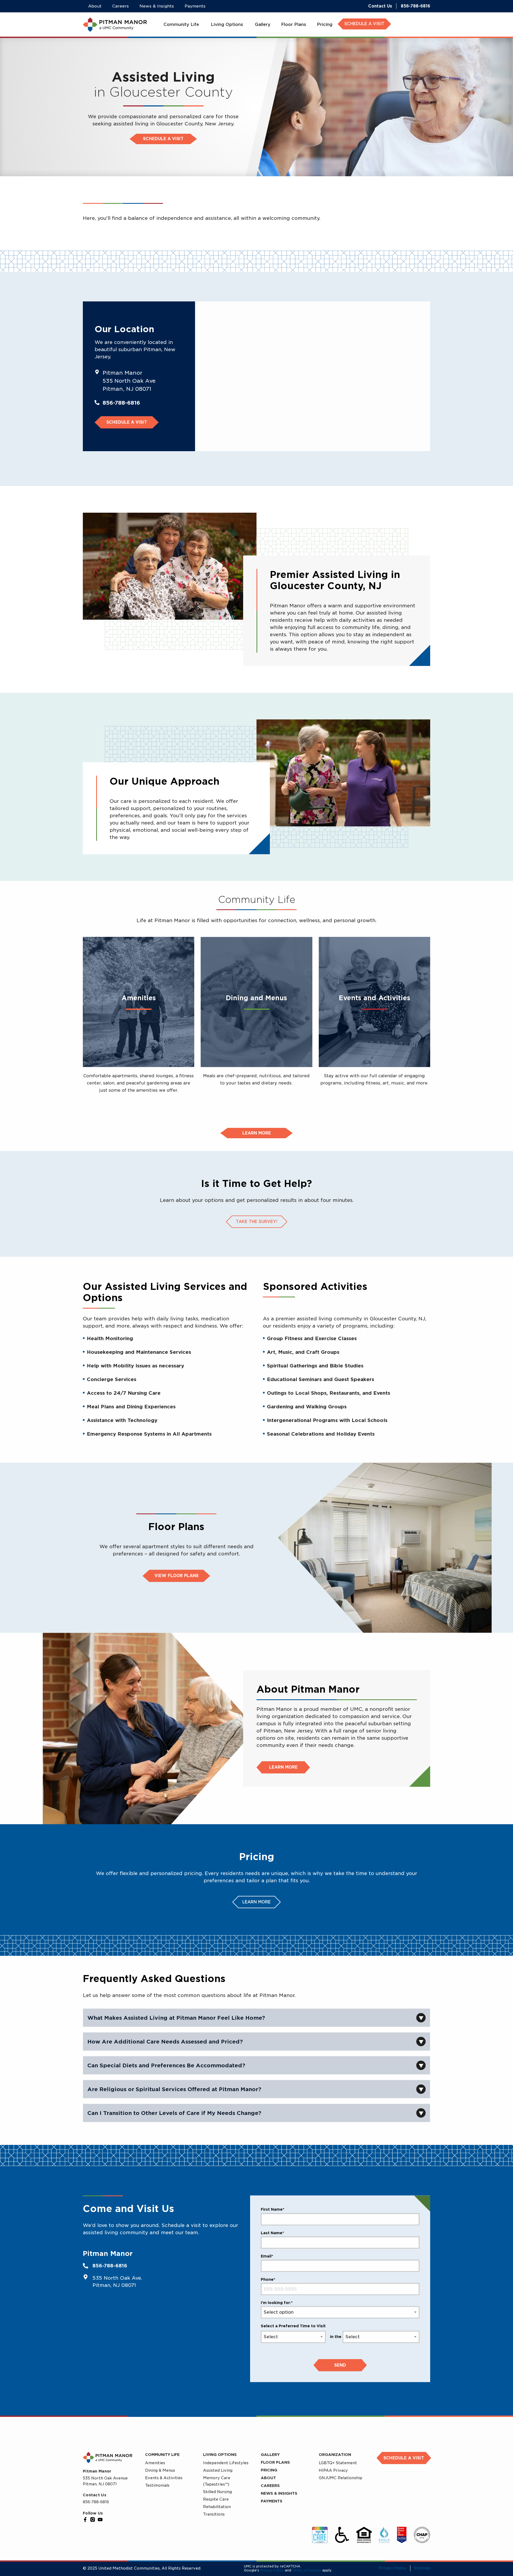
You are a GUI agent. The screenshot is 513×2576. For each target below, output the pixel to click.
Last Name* (272, 2233)
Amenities (155, 2463)
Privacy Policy (272, 2570)
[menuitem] (182, 25)
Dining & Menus (160, 2470)
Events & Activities (164, 2478)
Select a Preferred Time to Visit (293, 2326)
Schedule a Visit (163, 139)
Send (340, 2365)
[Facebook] (85, 2520)
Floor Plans (275, 2462)
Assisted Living (218, 2470)
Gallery (270, 2455)
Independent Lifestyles (226, 2463)
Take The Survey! (257, 1222)
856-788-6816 (415, 6)
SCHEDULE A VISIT (364, 24)
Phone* (268, 2279)
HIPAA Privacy (333, 2470)
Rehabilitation (217, 2507)
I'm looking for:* (277, 2303)
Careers (270, 2486)
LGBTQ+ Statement (338, 2463)
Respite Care (216, 2499)
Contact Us (380, 6)
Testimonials (157, 2485)
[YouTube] (100, 2520)
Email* (267, 2256)
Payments (272, 2501)
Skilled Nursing (217, 2492)
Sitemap (422, 2568)
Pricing (269, 2470)
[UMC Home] (115, 25)
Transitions (214, 2514)
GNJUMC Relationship (341, 2478)
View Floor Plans (176, 1576)
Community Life (162, 2455)
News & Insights (279, 2493)
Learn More (283, 1767)
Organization (335, 2455)
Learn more (257, 1133)
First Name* (273, 2209)
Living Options (220, 2455)
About (268, 2478)
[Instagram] (93, 2520)
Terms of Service (307, 2570)
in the (336, 2337)
